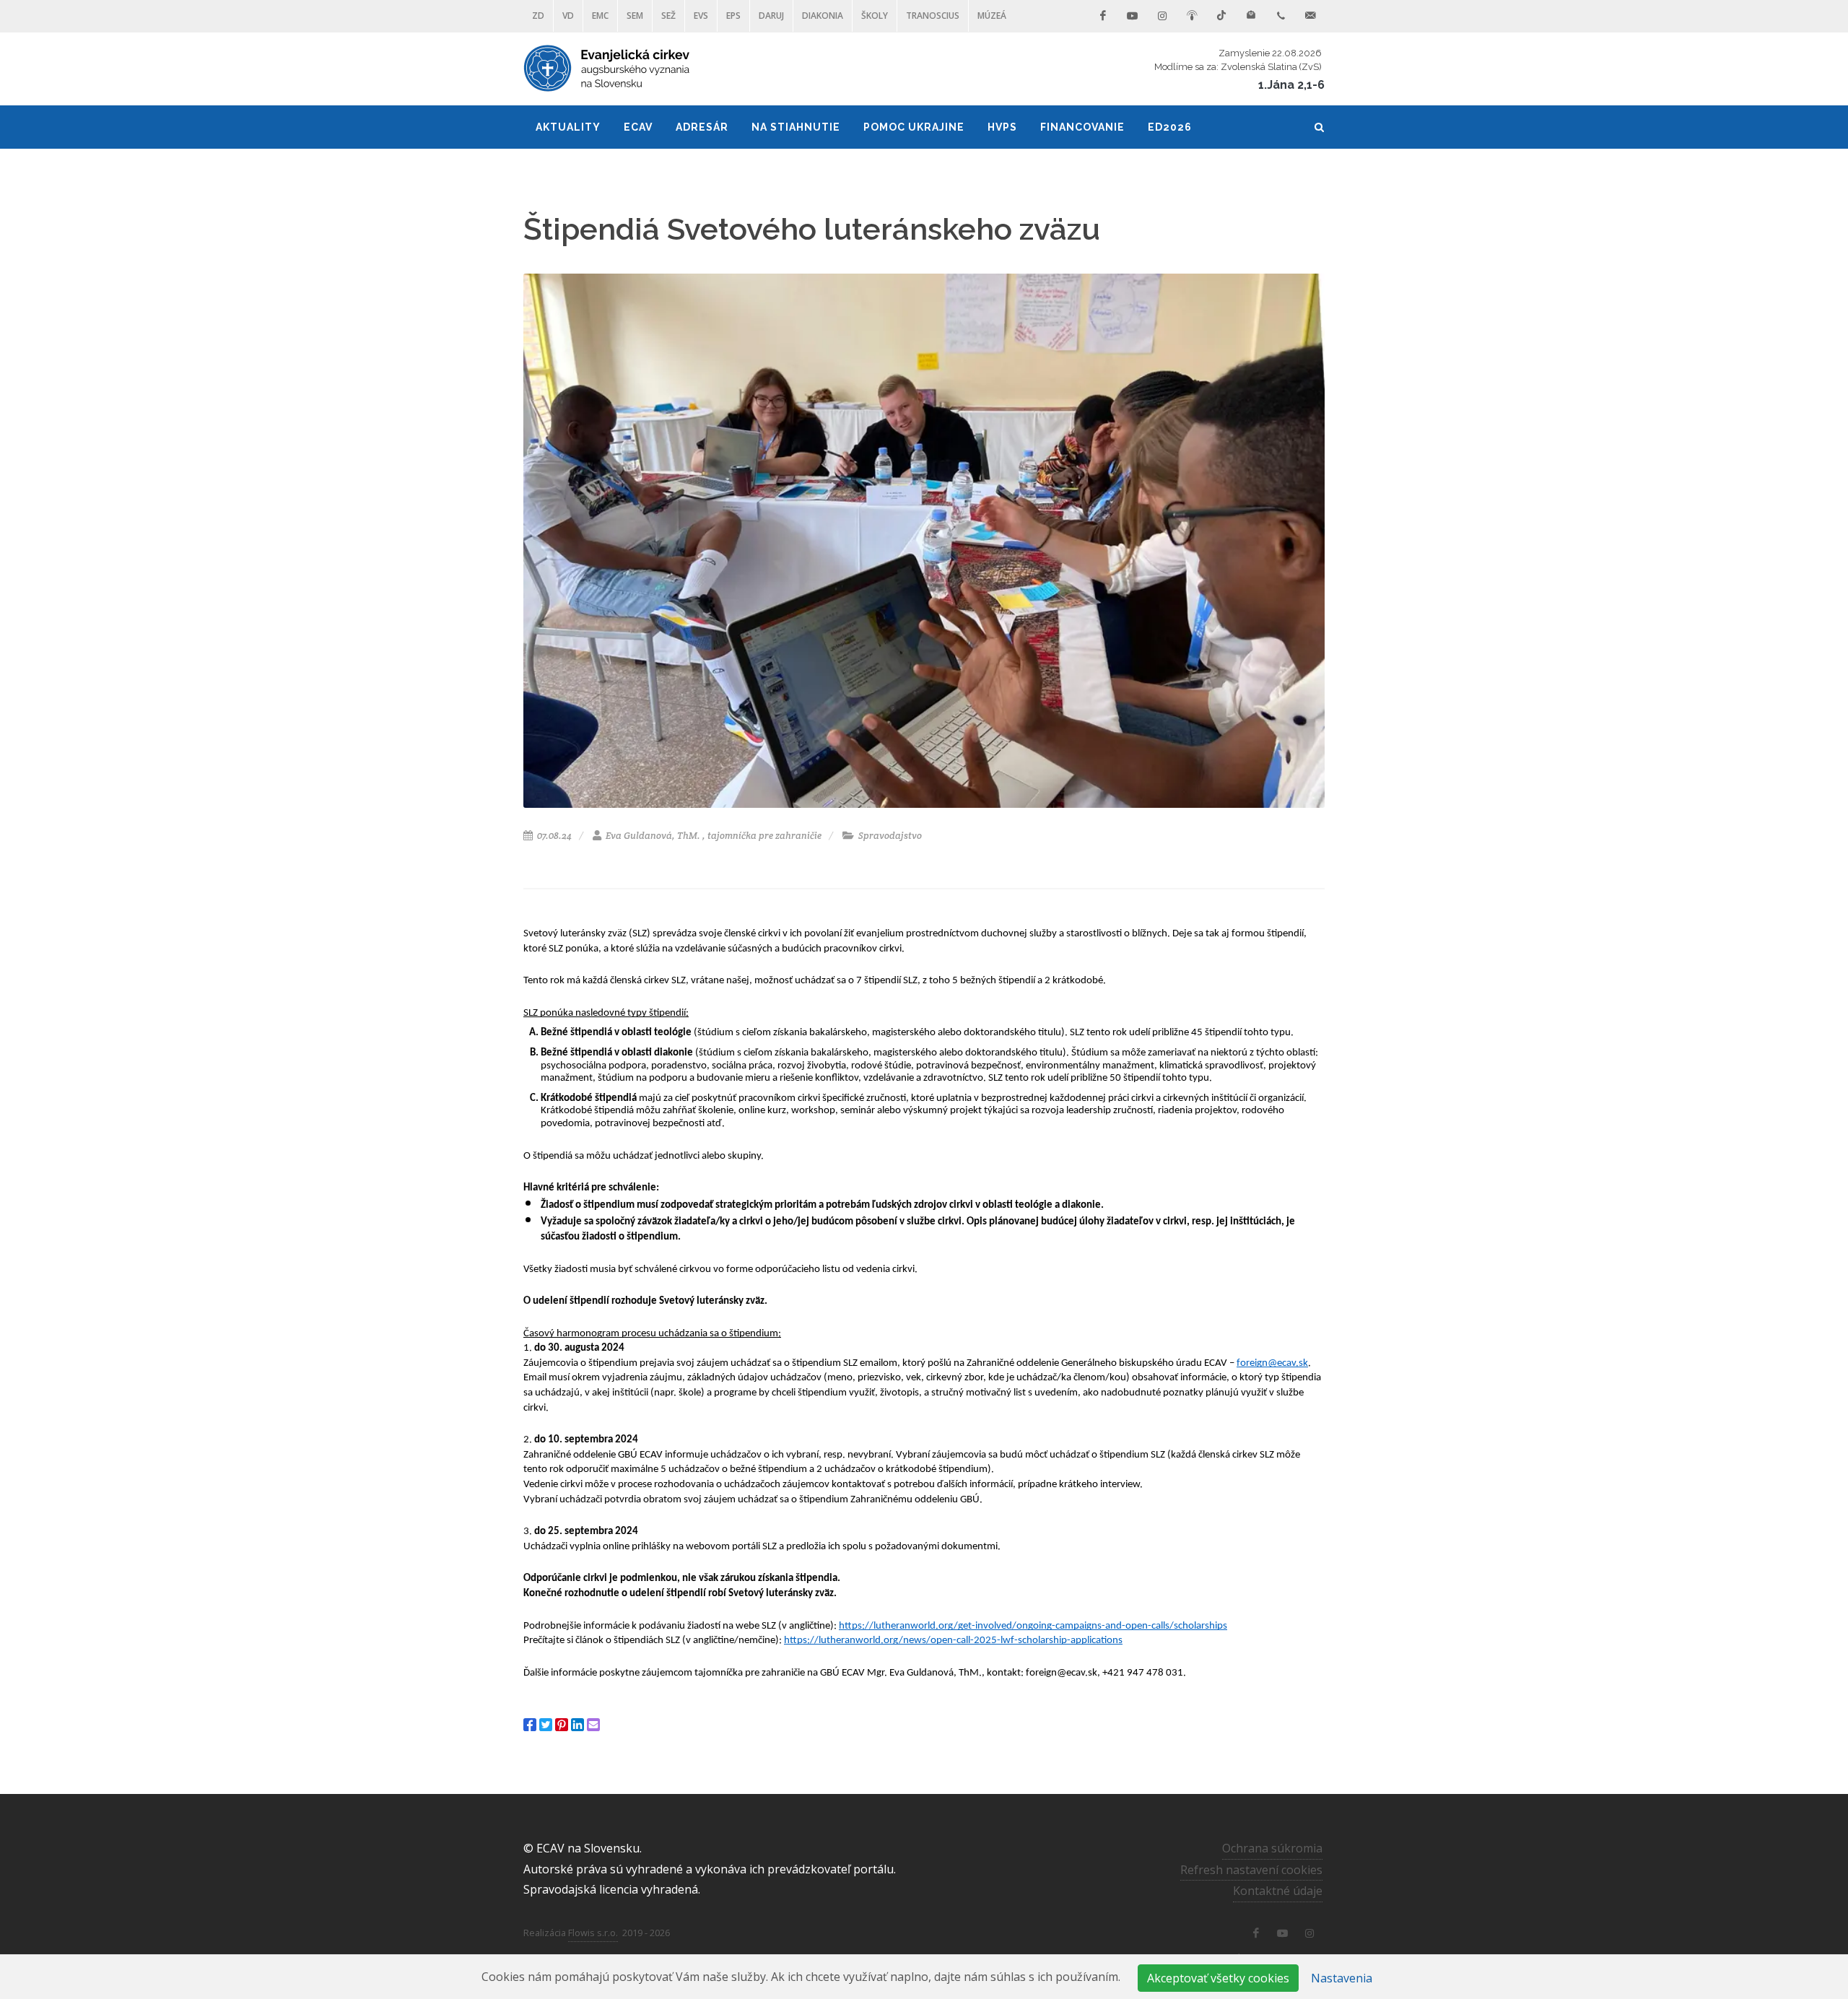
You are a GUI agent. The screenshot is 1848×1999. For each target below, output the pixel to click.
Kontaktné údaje (1278, 1891)
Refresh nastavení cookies (1251, 1870)
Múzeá (992, 16)
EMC (600, 16)
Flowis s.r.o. (593, 1933)
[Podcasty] (1192, 16)
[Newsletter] (1251, 16)
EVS (701, 16)
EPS (733, 16)
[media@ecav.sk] (1310, 16)
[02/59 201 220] (1281, 16)
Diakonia (823, 16)
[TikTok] (1221, 16)
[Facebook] (1103, 16)
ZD (538, 16)
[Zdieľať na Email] (593, 1725)
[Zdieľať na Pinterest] (562, 1725)
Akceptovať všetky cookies (1218, 1978)
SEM (635, 16)
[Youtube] (1133, 16)
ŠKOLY (875, 16)
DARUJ (771, 16)
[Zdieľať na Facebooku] (530, 1725)
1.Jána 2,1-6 (1291, 85)
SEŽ (668, 16)
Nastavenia (1342, 1978)
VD (568, 16)
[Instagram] (1162, 16)
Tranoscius (933, 16)
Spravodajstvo (889, 836)
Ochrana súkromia (1272, 1848)
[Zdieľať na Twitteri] (546, 1725)
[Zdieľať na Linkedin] (577, 1725)
